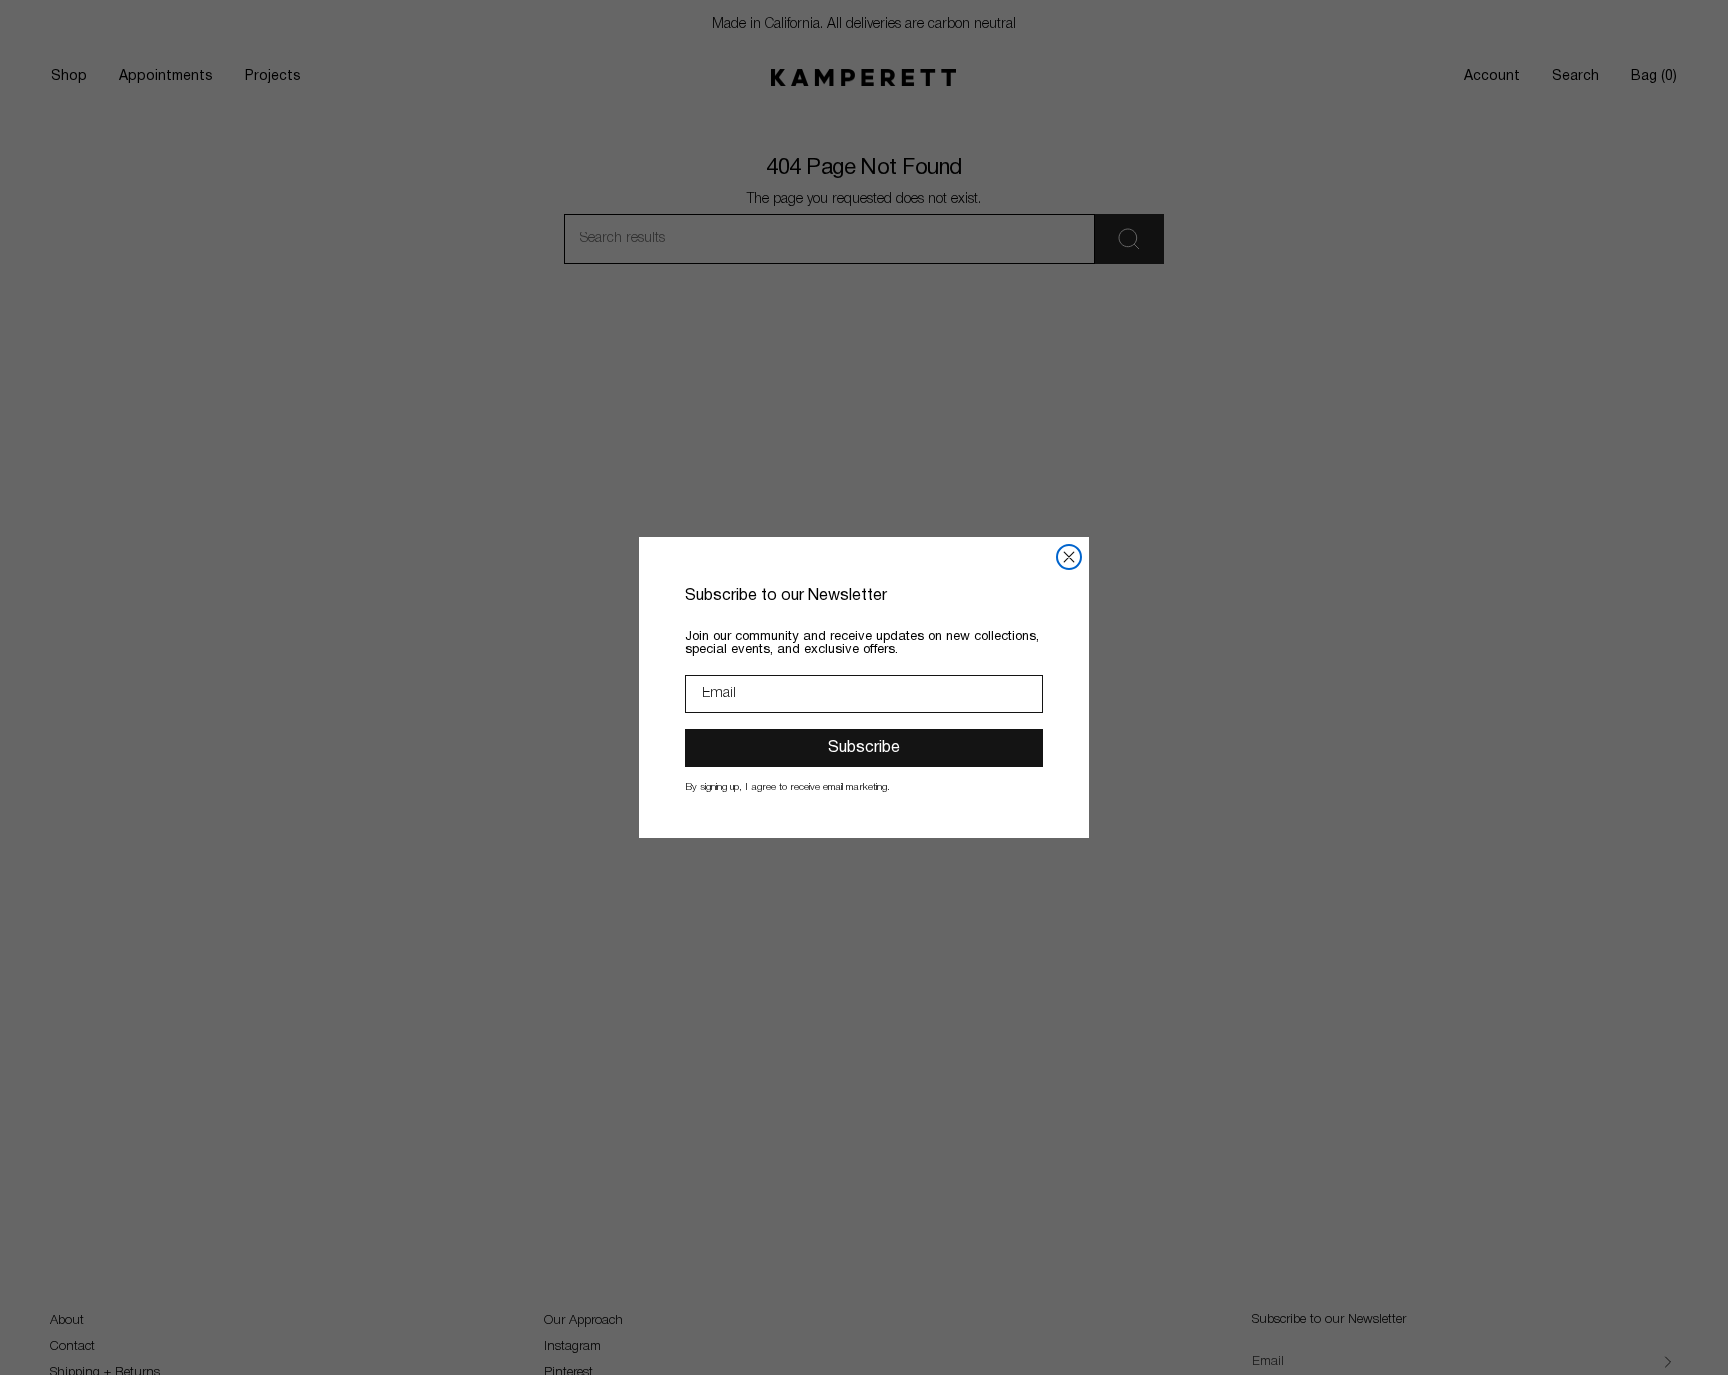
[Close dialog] (1069, 557)
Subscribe (864, 748)
